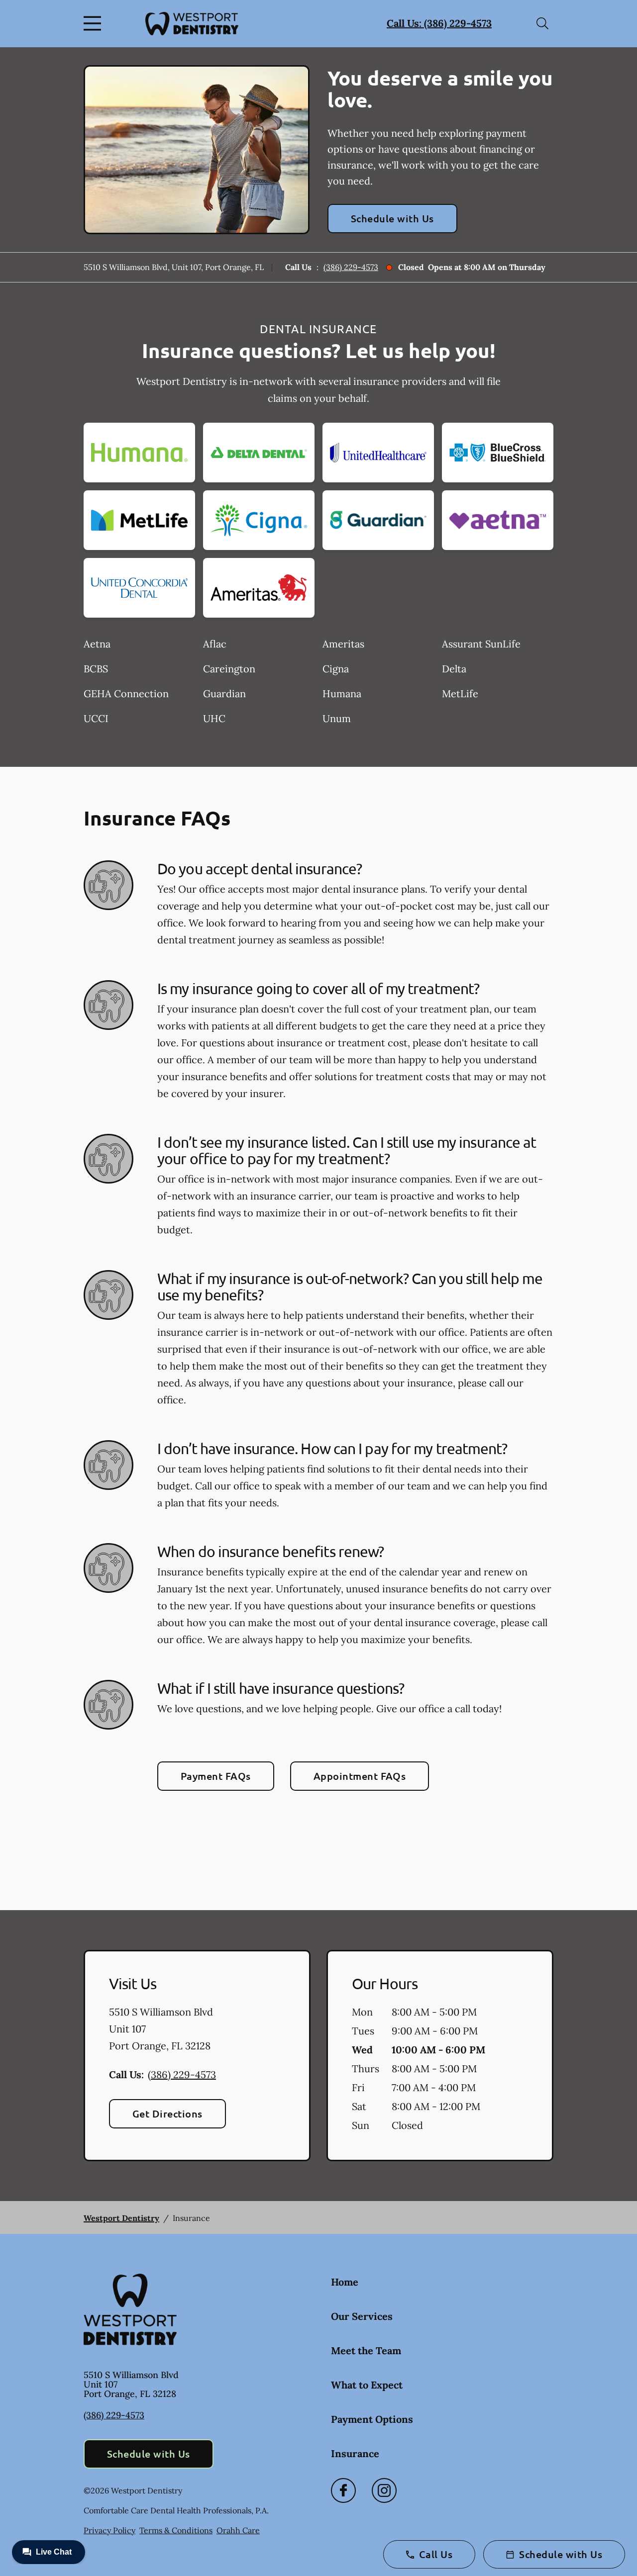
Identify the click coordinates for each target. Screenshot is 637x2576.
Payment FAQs (216, 1776)
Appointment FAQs (360, 1776)
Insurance (355, 2453)
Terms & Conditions (176, 2530)
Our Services (362, 2316)
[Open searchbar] (542, 23)
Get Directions (167, 2114)
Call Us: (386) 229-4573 (439, 23)
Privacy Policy (109, 2530)
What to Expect (367, 2385)
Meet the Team (366, 2350)
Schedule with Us (392, 218)
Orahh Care (238, 2530)
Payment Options (372, 2419)
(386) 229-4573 (351, 267)
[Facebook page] (343, 2490)
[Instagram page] (384, 2490)
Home (345, 2282)
